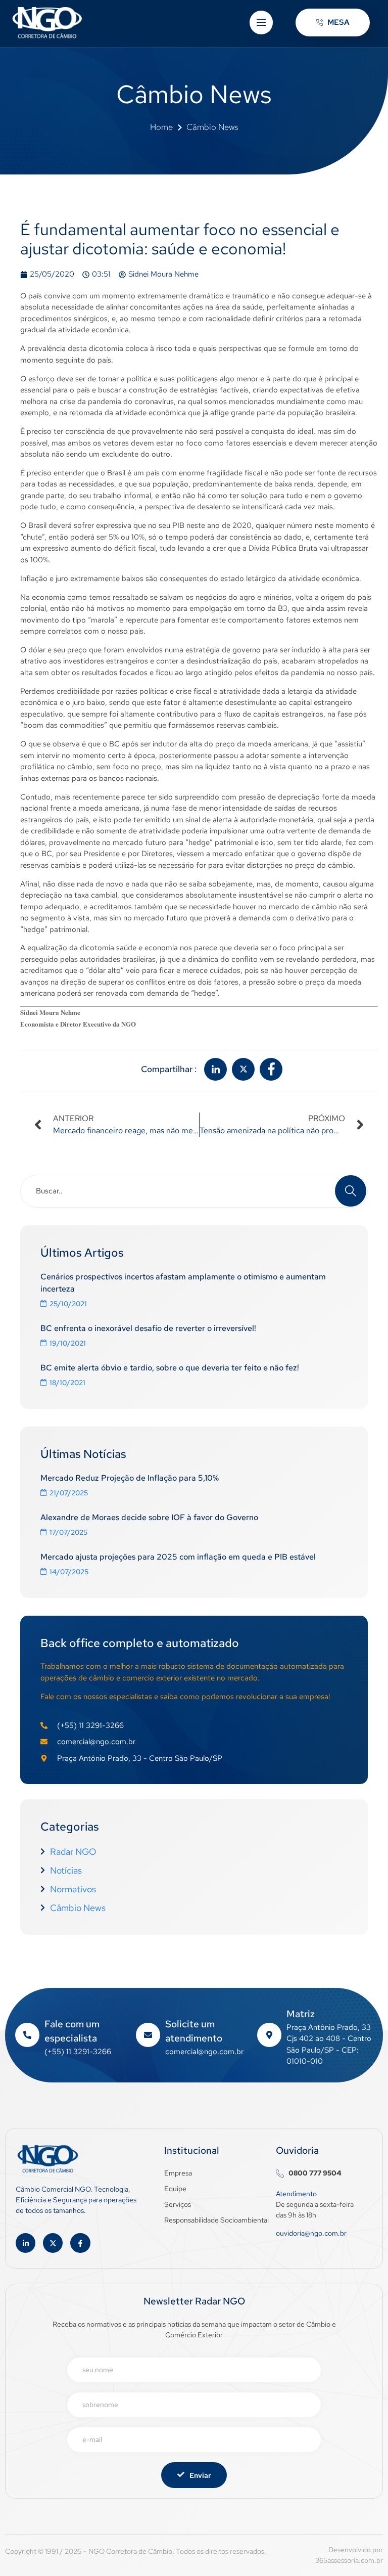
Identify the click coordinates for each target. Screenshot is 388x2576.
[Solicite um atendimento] (148, 2035)
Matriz (301, 2014)
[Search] (351, 1191)
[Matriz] (269, 2035)
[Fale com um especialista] (27, 2035)
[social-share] (215, 1069)
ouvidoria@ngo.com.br (311, 2233)
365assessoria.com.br (349, 2560)
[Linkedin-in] (26, 2243)
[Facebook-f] (80, 2243)
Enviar (200, 2475)
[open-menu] (261, 23)
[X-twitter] (53, 2243)
